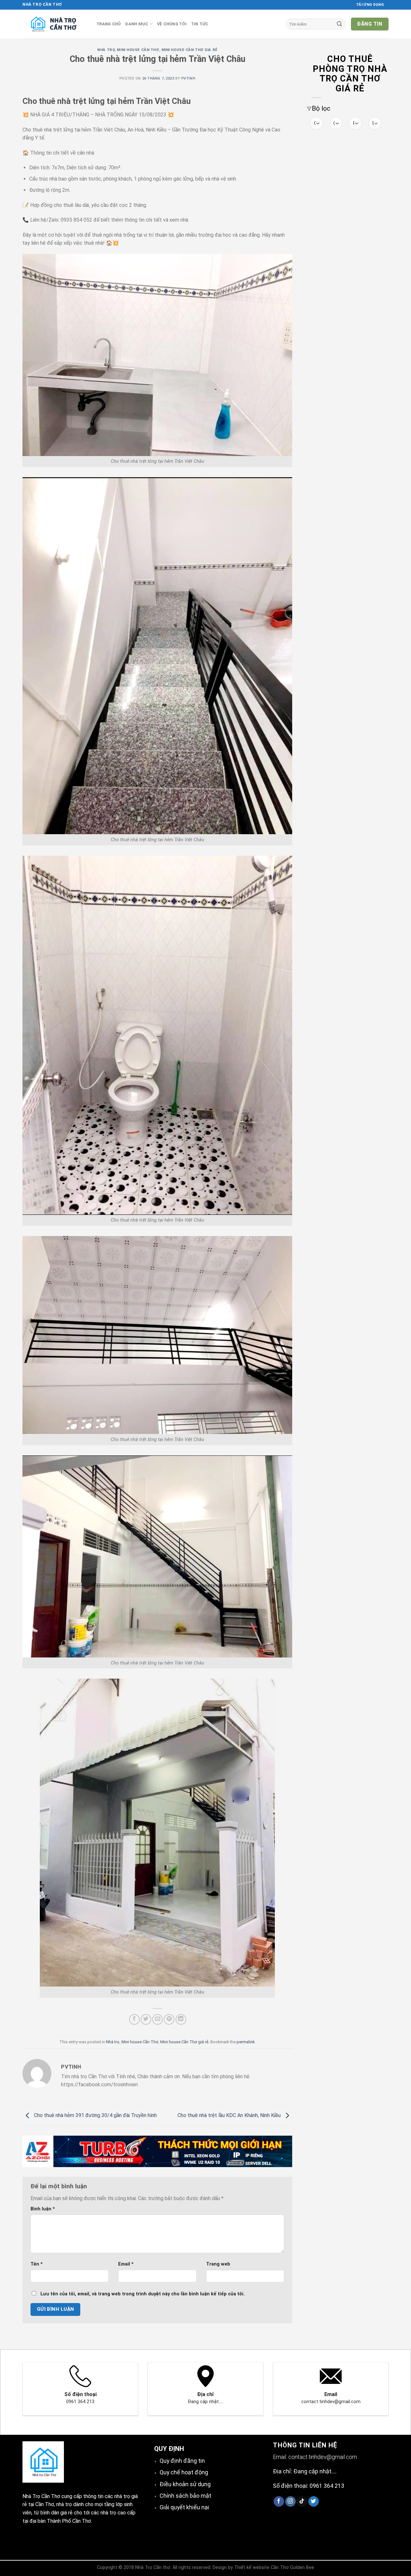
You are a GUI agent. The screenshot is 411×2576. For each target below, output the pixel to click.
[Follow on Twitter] (314, 2502)
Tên (37, 2264)
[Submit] (339, 24)
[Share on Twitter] (146, 2019)
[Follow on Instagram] (290, 2502)
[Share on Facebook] (134, 2019)
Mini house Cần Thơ (138, 50)
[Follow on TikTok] (302, 2502)
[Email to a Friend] (157, 2019)
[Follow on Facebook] (279, 2502)
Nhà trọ (106, 50)
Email (126, 2264)
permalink (246, 2042)
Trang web (218, 2264)
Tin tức (200, 24)
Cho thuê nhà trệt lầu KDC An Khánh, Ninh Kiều (230, 2115)
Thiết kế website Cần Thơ (261, 2568)
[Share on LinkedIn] (181, 2019)
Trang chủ (109, 24)
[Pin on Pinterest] (169, 2019)
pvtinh (188, 78)
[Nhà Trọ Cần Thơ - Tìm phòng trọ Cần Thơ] (55, 24)
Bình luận (43, 2209)
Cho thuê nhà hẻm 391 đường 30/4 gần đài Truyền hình (95, 2115)
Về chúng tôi (172, 24)
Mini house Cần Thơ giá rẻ (189, 50)
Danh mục (137, 24)
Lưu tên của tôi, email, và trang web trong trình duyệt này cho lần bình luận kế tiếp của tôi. (143, 2294)
